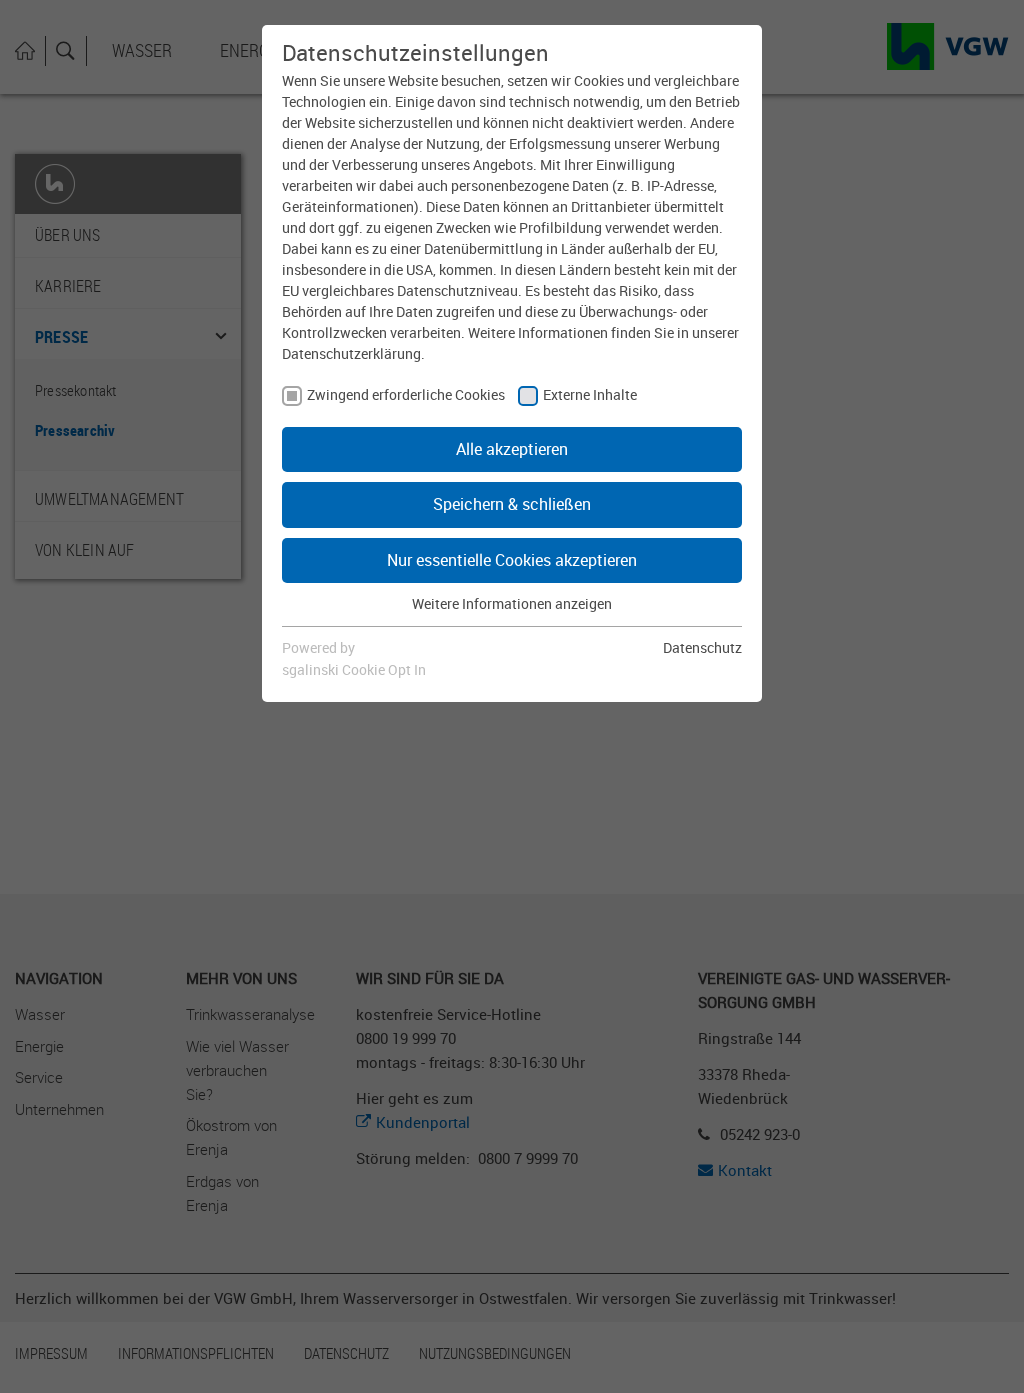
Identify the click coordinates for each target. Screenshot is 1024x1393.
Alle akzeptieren (512, 449)
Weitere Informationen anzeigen (512, 603)
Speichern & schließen (512, 504)
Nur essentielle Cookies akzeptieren (512, 560)
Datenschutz (702, 647)
